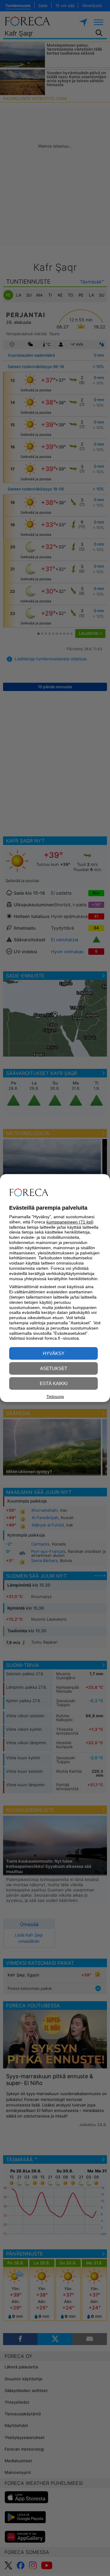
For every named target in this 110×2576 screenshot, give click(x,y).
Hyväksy (54, 1353)
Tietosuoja (55, 1397)
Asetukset (54, 1368)
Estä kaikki (54, 1383)
